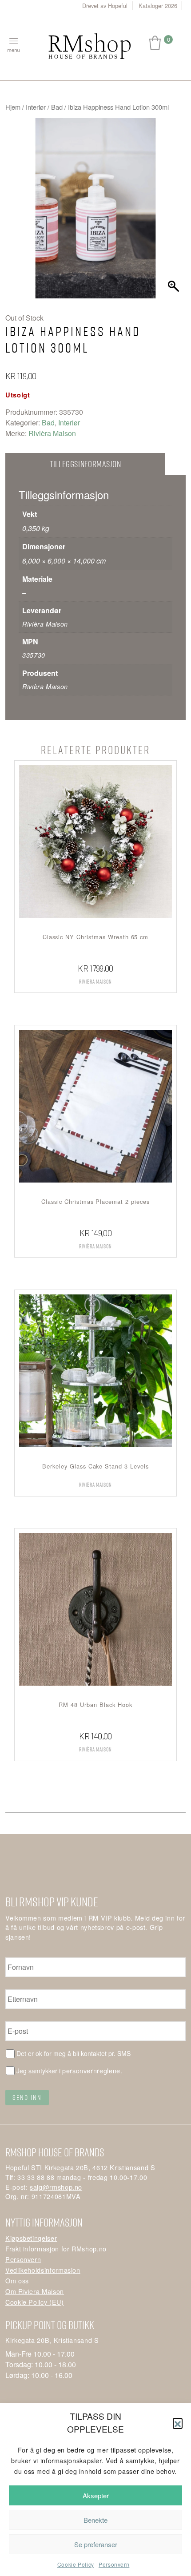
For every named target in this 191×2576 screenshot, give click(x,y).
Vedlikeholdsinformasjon (43, 2270)
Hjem (13, 107)
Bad (57, 107)
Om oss (17, 2280)
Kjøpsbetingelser (31, 2238)
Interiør (36, 107)
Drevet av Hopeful (105, 6)
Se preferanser (96, 2544)
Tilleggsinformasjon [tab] (85, 464)
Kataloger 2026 (158, 6)
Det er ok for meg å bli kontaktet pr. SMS (74, 2053)
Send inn (27, 2097)
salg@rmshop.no (56, 2187)
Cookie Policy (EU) (35, 2302)
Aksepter (96, 2495)
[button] (178, 2423)
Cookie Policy (76, 2564)
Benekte (95, 2520)
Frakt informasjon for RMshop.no (56, 2249)
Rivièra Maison (52, 433)
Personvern (114, 2564)
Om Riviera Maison (35, 2291)
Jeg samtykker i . (69, 2070)
